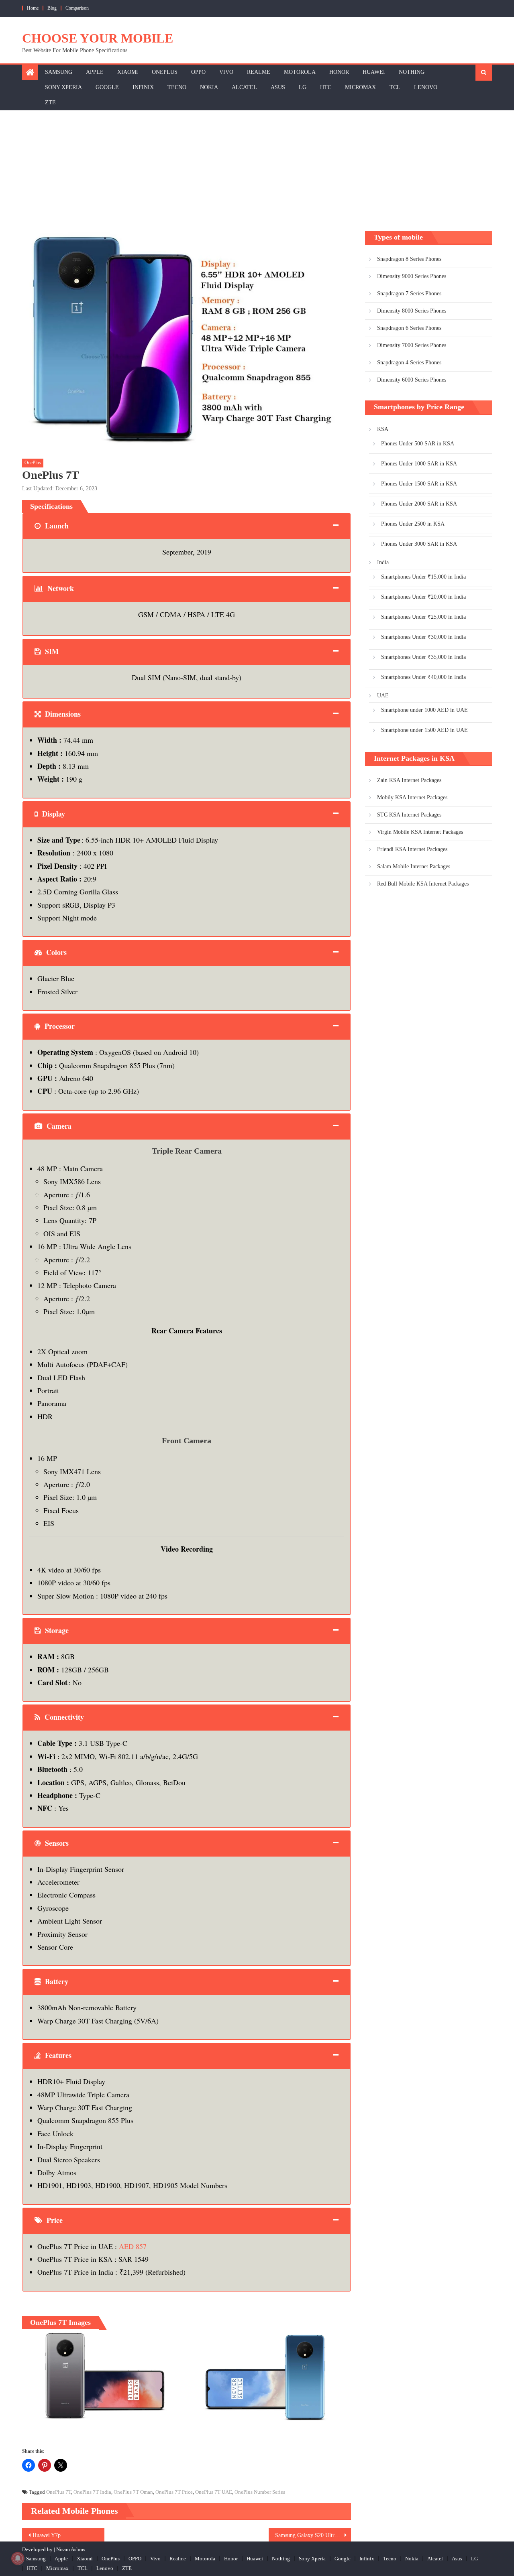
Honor (339, 72)
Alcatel (244, 87)
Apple (95, 72)
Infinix (143, 87)
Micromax (360, 87)
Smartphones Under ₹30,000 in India (423, 637)
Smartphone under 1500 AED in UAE (424, 730)
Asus (278, 87)
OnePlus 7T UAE (214, 2492)
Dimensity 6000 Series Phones (412, 380)
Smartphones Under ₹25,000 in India (423, 617)
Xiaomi (128, 72)
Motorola (300, 72)
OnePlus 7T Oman (133, 2492)
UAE (383, 696)
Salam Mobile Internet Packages (414, 866)
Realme (259, 72)
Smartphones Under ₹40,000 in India (423, 677)
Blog (52, 8)
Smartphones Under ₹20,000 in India (423, 597)
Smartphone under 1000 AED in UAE (424, 710)
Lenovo (426, 87)
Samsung (59, 72)
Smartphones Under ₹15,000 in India (423, 577)
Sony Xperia (63, 87)
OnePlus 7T (59, 2492)
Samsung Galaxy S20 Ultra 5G (310, 2535)
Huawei (374, 72)
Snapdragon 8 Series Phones (409, 259)
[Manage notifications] (18, 2558)
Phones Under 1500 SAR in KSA (419, 484)
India (383, 562)
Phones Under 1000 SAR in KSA (419, 464)
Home (33, 8)
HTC (326, 87)
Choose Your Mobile (98, 38)
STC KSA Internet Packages (409, 815)
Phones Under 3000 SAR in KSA (419, 544)
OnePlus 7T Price (174, 2492)
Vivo (226, 72)
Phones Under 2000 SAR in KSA (419, 504)
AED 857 (133, 2246)
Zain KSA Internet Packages (409, 780)
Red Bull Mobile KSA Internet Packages (423, 884)
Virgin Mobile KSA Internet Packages (420, 832)
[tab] (187, 526)
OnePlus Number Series (260, 2492)
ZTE (50, 103)
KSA (383, 429)
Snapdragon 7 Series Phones (409, 294)
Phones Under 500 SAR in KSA (418, 444)
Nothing (412, 72)
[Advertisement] (257, 171)
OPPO (198, 72)
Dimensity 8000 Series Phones (412, 311)
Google (107, 87)
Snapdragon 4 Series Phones (409, 363)
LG (303, 87)
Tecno (177, 87)
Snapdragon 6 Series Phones (409, 328)
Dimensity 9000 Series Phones (412, 276)
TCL (395, 87)
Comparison (77, 8)
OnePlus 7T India (92, 2492)
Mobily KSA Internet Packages (412, 797)
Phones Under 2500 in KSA (413, 524)
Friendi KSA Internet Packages (412, 849)
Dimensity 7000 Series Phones (412, 345)
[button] (101, 2376)
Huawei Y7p (47, 2535)
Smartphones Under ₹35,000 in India (423, 657)
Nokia (209, 87)
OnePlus (165, 72)
